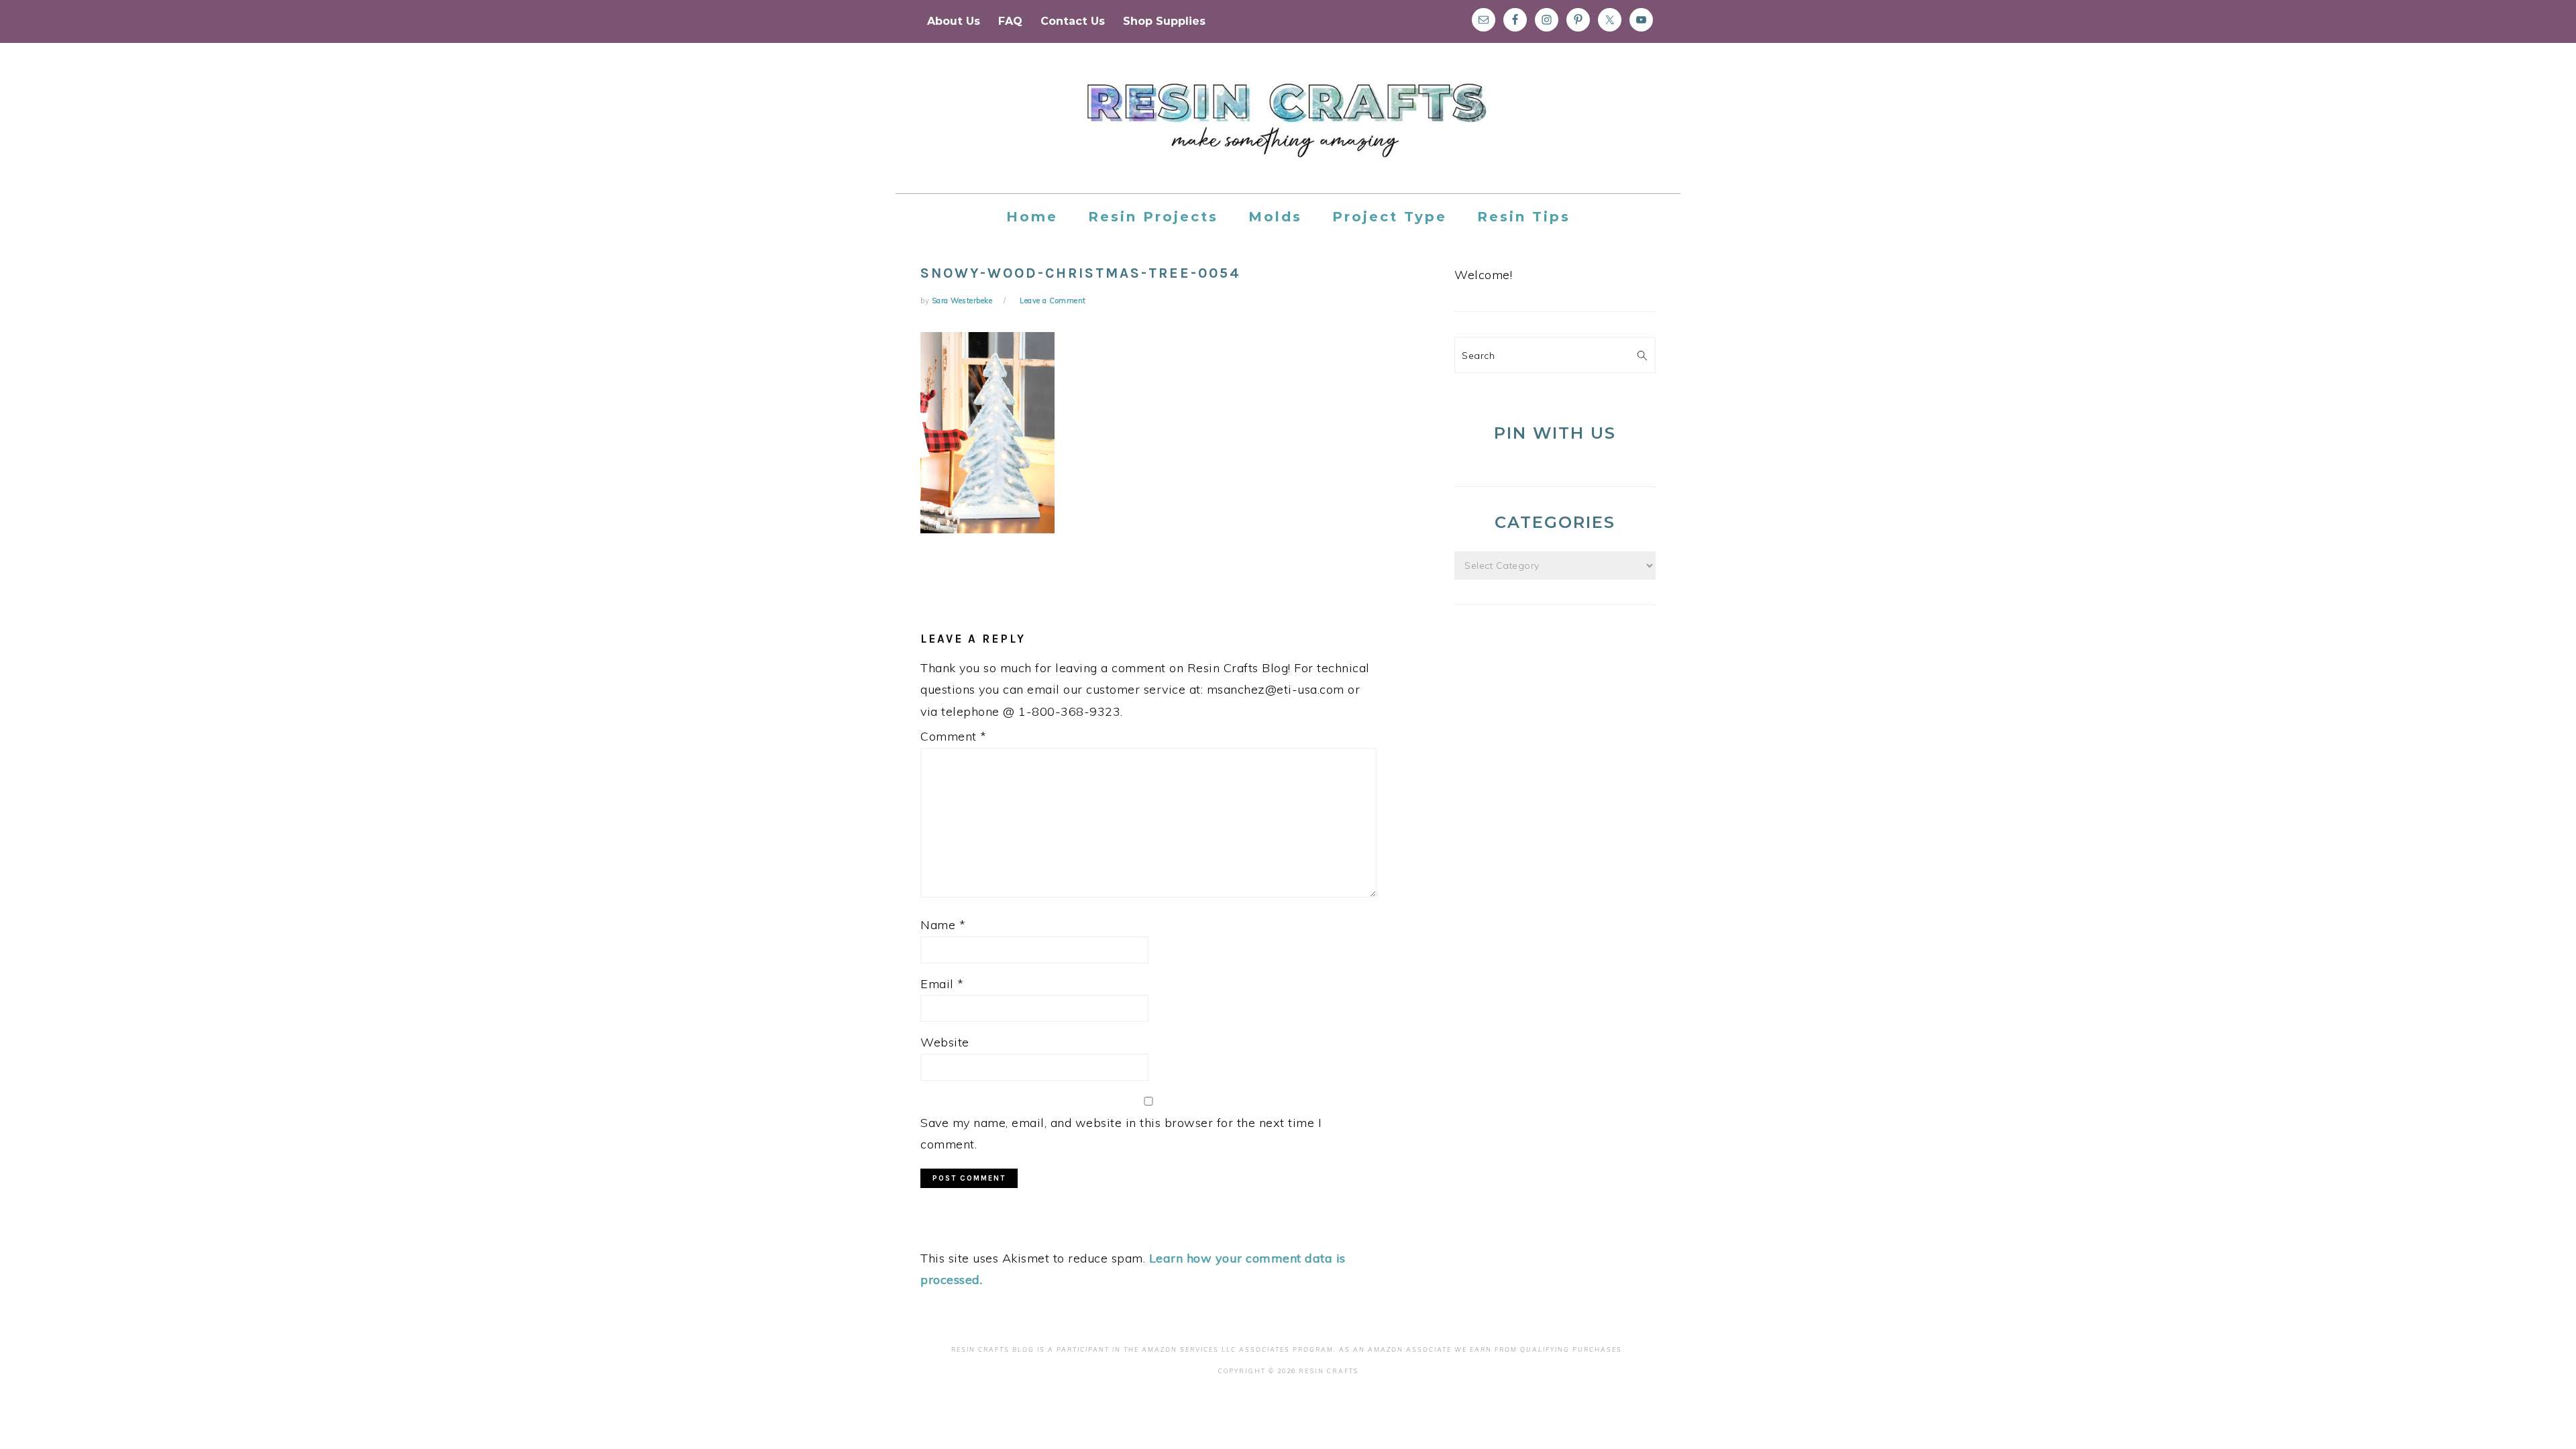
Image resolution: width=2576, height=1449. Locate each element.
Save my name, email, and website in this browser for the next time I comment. (1121, 1133)
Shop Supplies (1164, 21)
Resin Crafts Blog (1288, 130)
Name (943, 925)
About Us (954, 21)
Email (942, 984)
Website (945, 1042)
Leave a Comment (1053, 301)
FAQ (1010, 21)
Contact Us (1073, 21)
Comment (954, 736)
